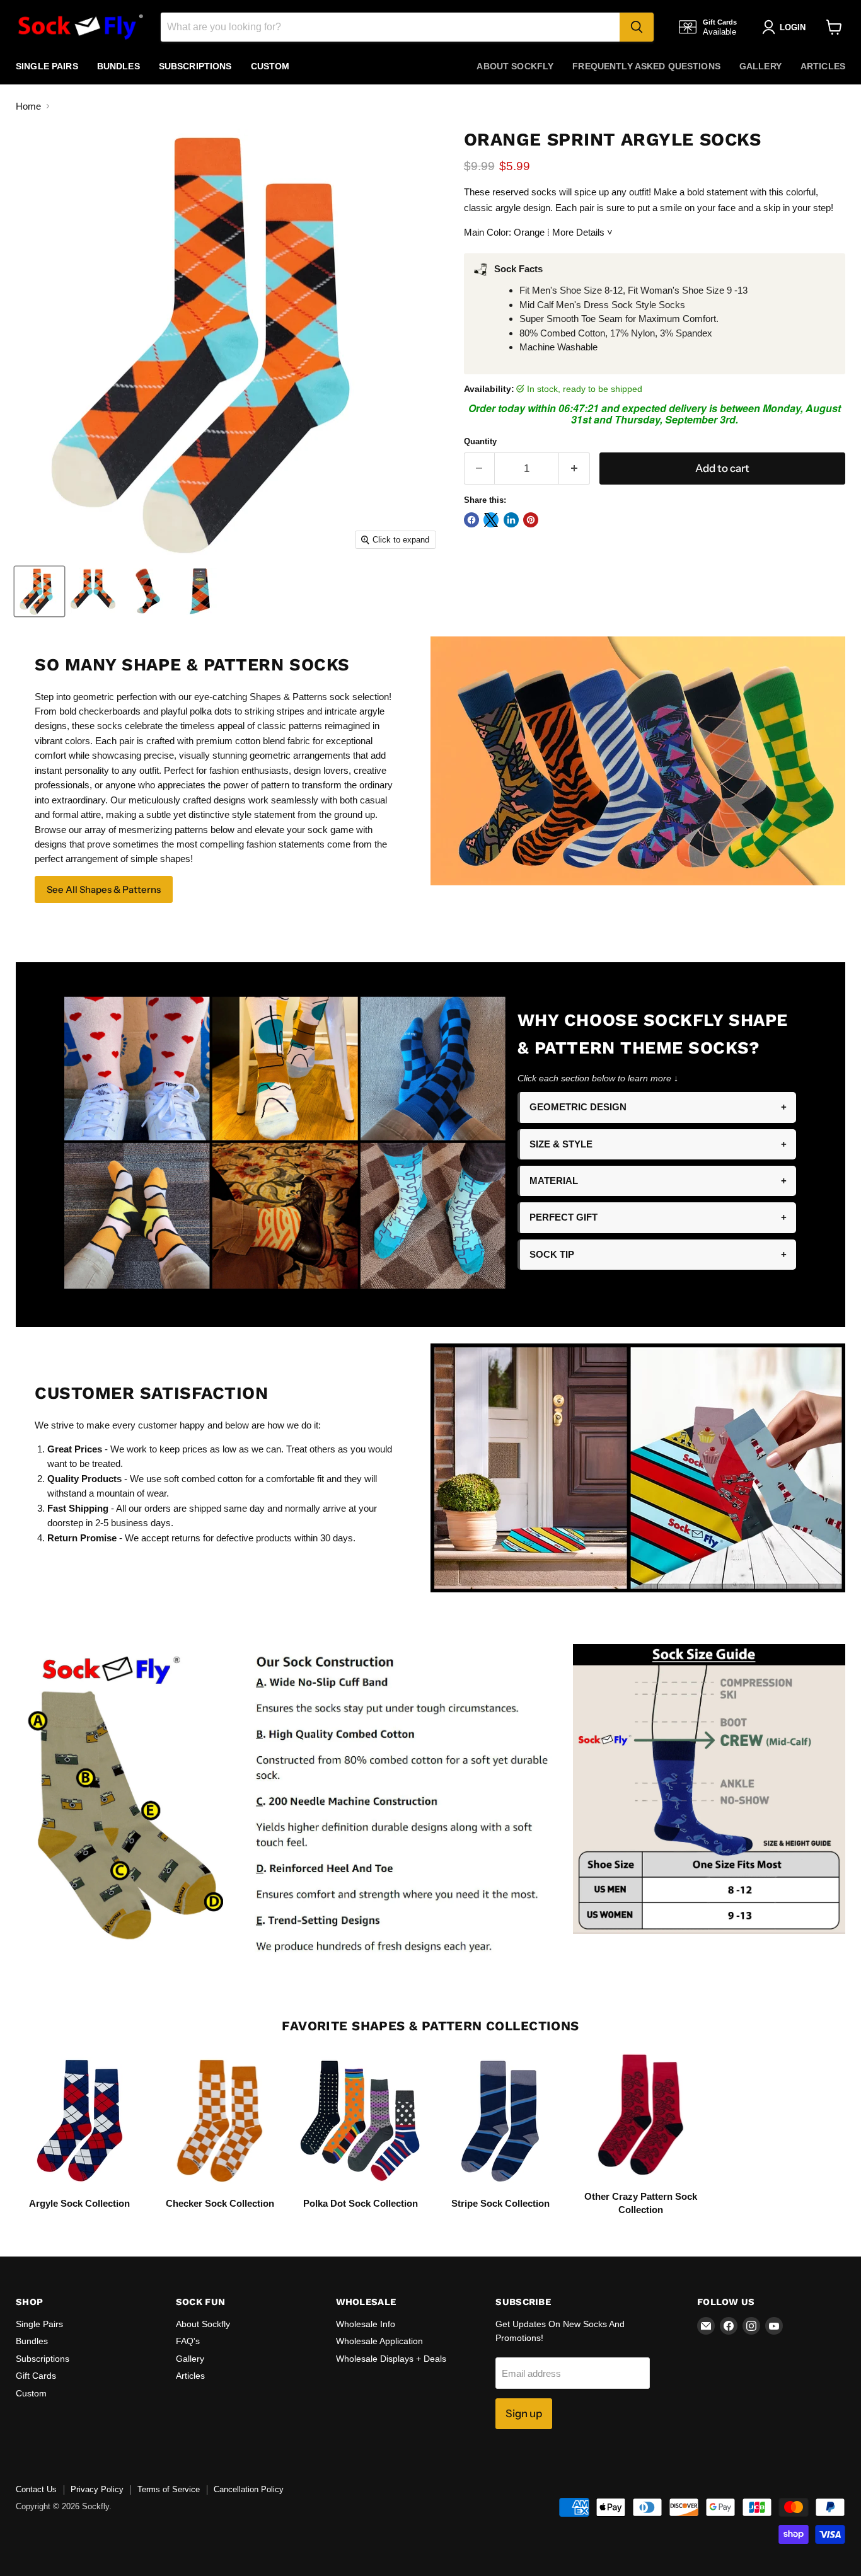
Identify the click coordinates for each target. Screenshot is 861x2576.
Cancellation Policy (249, 2489)
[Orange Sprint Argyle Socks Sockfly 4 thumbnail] (200, 591)
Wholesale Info (366, 2324)
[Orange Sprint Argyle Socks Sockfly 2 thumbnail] (93, 591)
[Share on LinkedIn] (511, 520)
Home (28, 106)
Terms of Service (169, 2489)
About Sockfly (515, 66)
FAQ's (188, 2341)
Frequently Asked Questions (646, 66)
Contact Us (36, 2489)
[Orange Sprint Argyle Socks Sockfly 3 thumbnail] (147, 591)
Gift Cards (36, 2376)
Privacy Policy (97, 2489)
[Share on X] (491, 520)
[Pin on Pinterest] (531, 520)
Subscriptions (195, 66)
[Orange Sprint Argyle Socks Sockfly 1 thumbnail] (39, 591)
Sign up (524, 2413)
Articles (823, 66)
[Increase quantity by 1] (575, 469)
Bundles (118, 66)
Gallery (760, 66)
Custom (270, 66)
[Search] (637, 27)
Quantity (480, 441)
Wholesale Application (379, 2341)
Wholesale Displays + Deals (391, 2359)
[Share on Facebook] (471, 520)
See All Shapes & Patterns (104, 889)
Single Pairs (47, 66)
